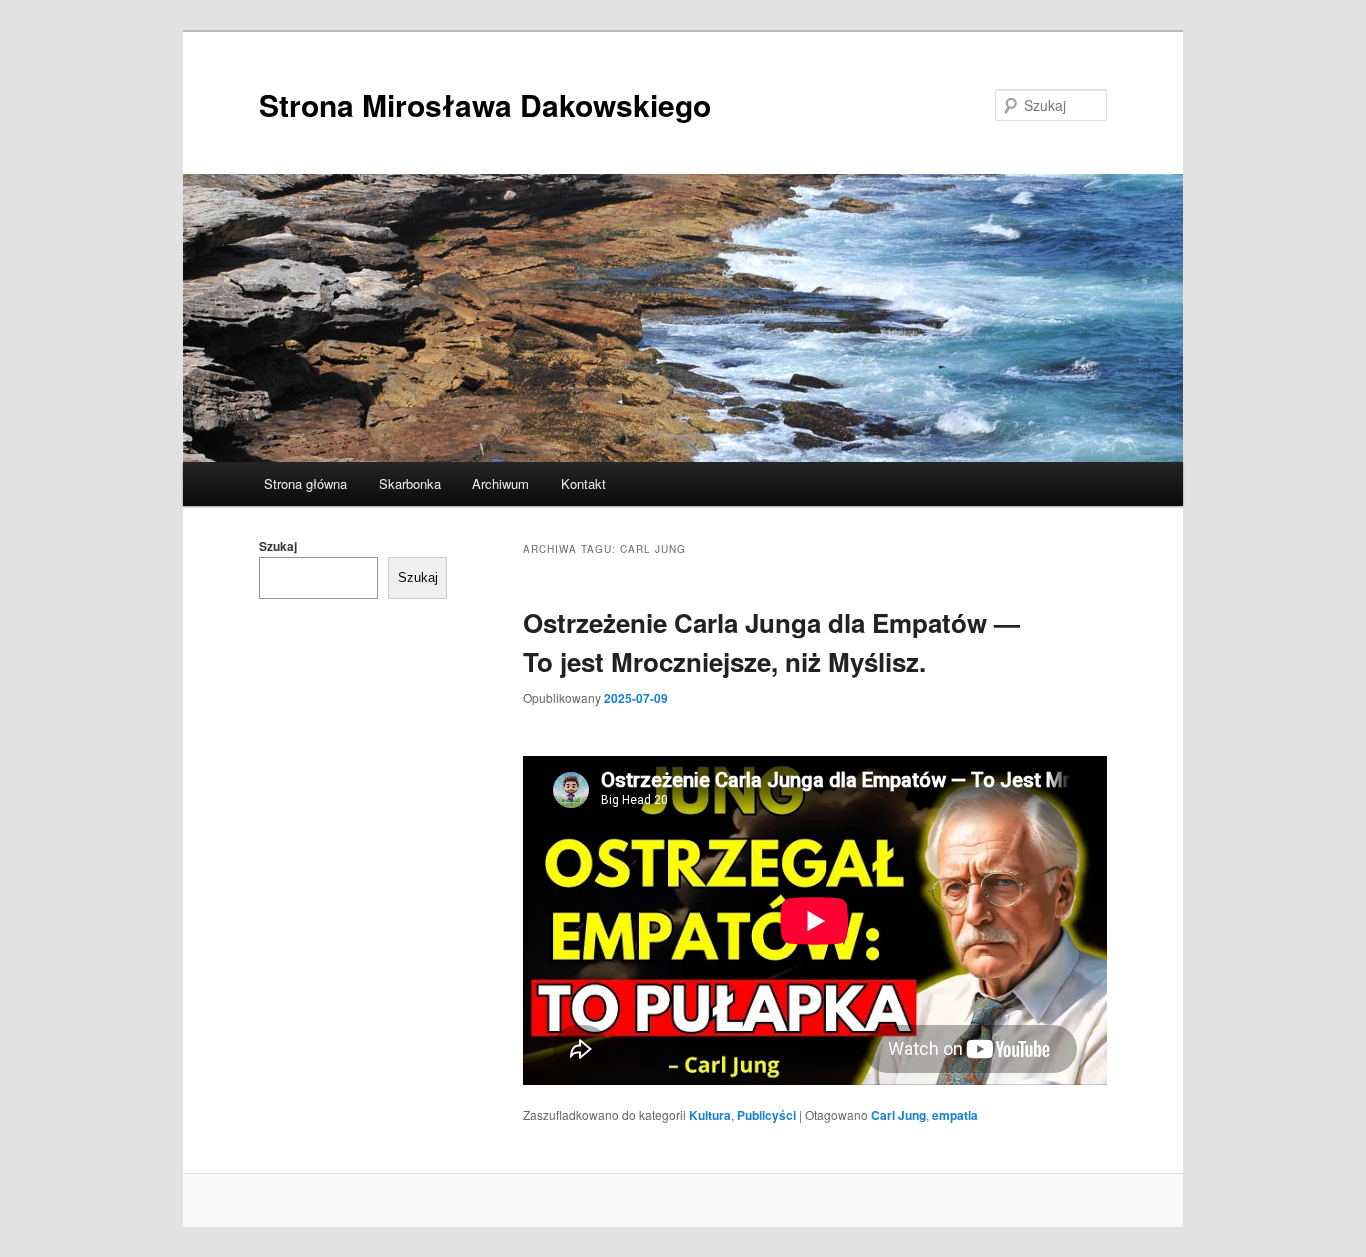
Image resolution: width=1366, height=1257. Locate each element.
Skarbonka (410, 483)
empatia (955, 1115)
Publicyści (766, 1115)
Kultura (710, 1115)
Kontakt (583, 483)
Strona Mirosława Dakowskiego (485, 104)
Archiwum (500, 483)
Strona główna (305, 483)
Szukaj (278, 546)
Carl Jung (898, 1115)
